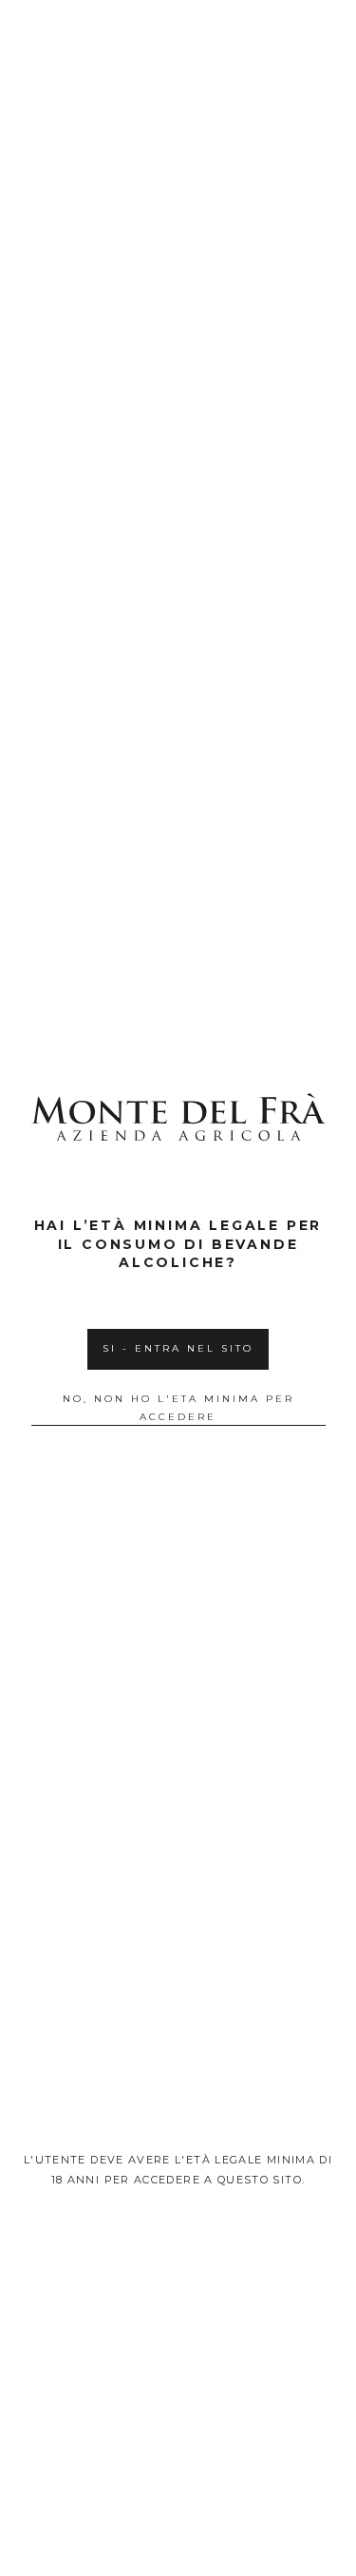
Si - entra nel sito (178, 1348)
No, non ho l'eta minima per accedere (178, 1408)
